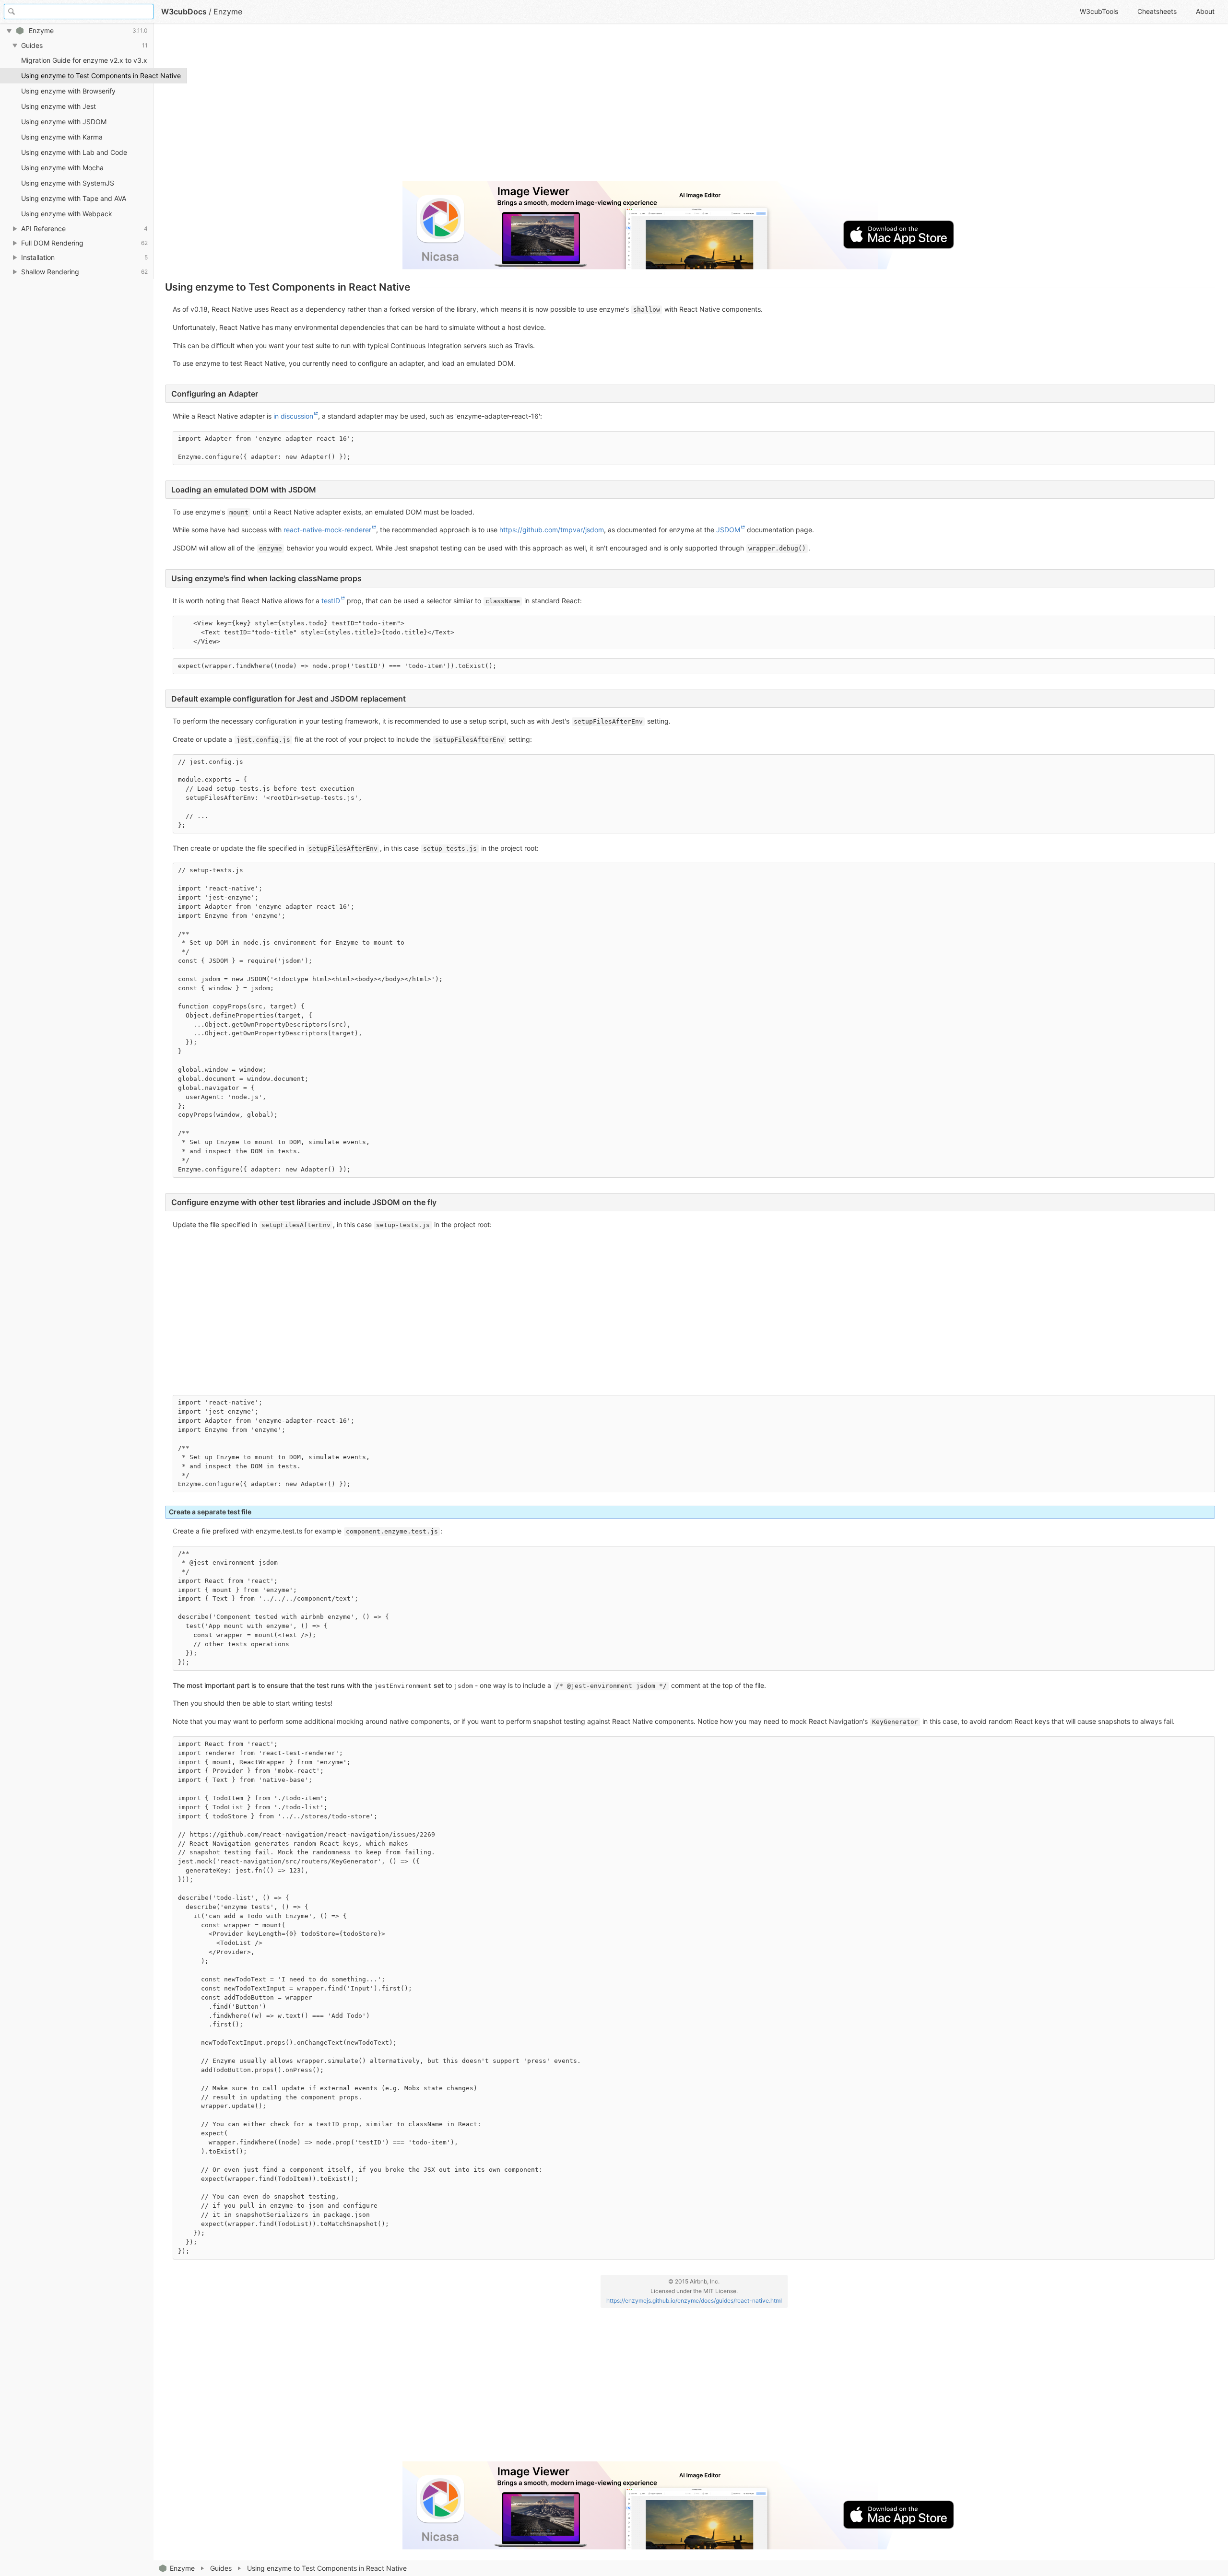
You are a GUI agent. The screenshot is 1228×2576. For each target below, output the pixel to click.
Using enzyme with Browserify (68, 91)
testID (331, 601)
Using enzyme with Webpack (67, 214)
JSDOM (728, 530)
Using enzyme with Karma (62, 137)
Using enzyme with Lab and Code (74, 152)
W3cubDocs (184, 12)
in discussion (293, 416)
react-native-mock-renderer (327, 530)
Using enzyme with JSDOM (64, 122)
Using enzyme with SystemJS (68, 183)
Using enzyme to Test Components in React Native (87, 76)
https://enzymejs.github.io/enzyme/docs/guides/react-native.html (694, 2301)
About (1205, 11)
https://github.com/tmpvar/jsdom (552, 530)
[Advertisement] (453, 106)
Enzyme (182, 2568)
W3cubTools (1099, 11)
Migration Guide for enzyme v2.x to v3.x (84, 60)
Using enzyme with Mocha (62, 168)
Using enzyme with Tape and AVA (74, 198)
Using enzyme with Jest (59, 106)
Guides (221, 2568)
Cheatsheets (1157, 11)
